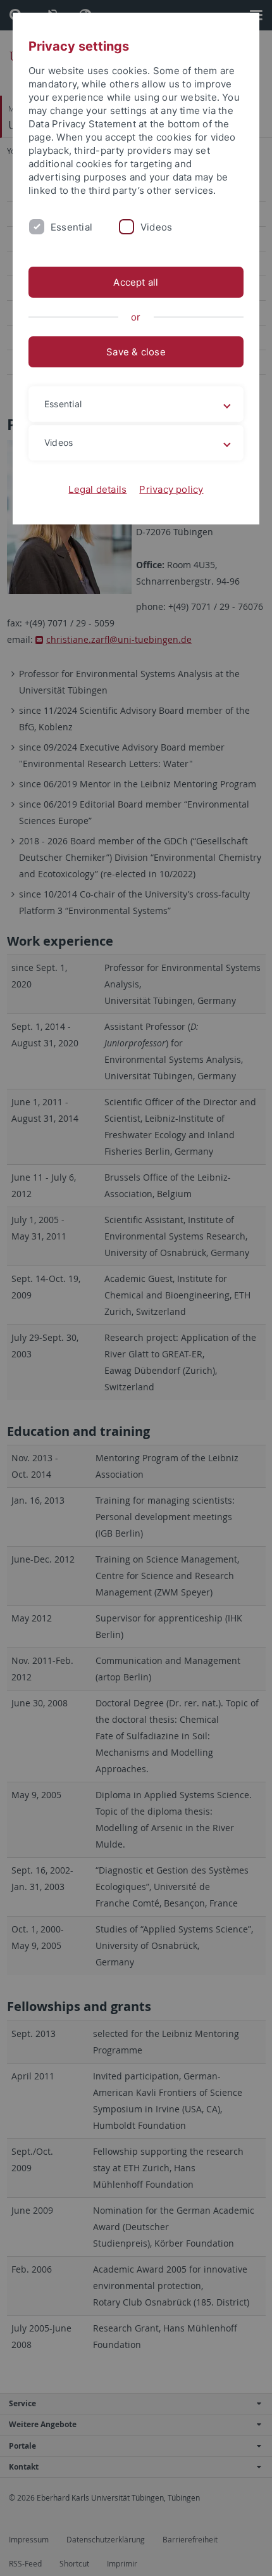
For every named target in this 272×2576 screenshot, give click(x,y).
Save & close (136, 352)
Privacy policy (171, 489)
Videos (156, 227)
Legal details (97, 489)
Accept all (136, 282)
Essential (71, 227)
